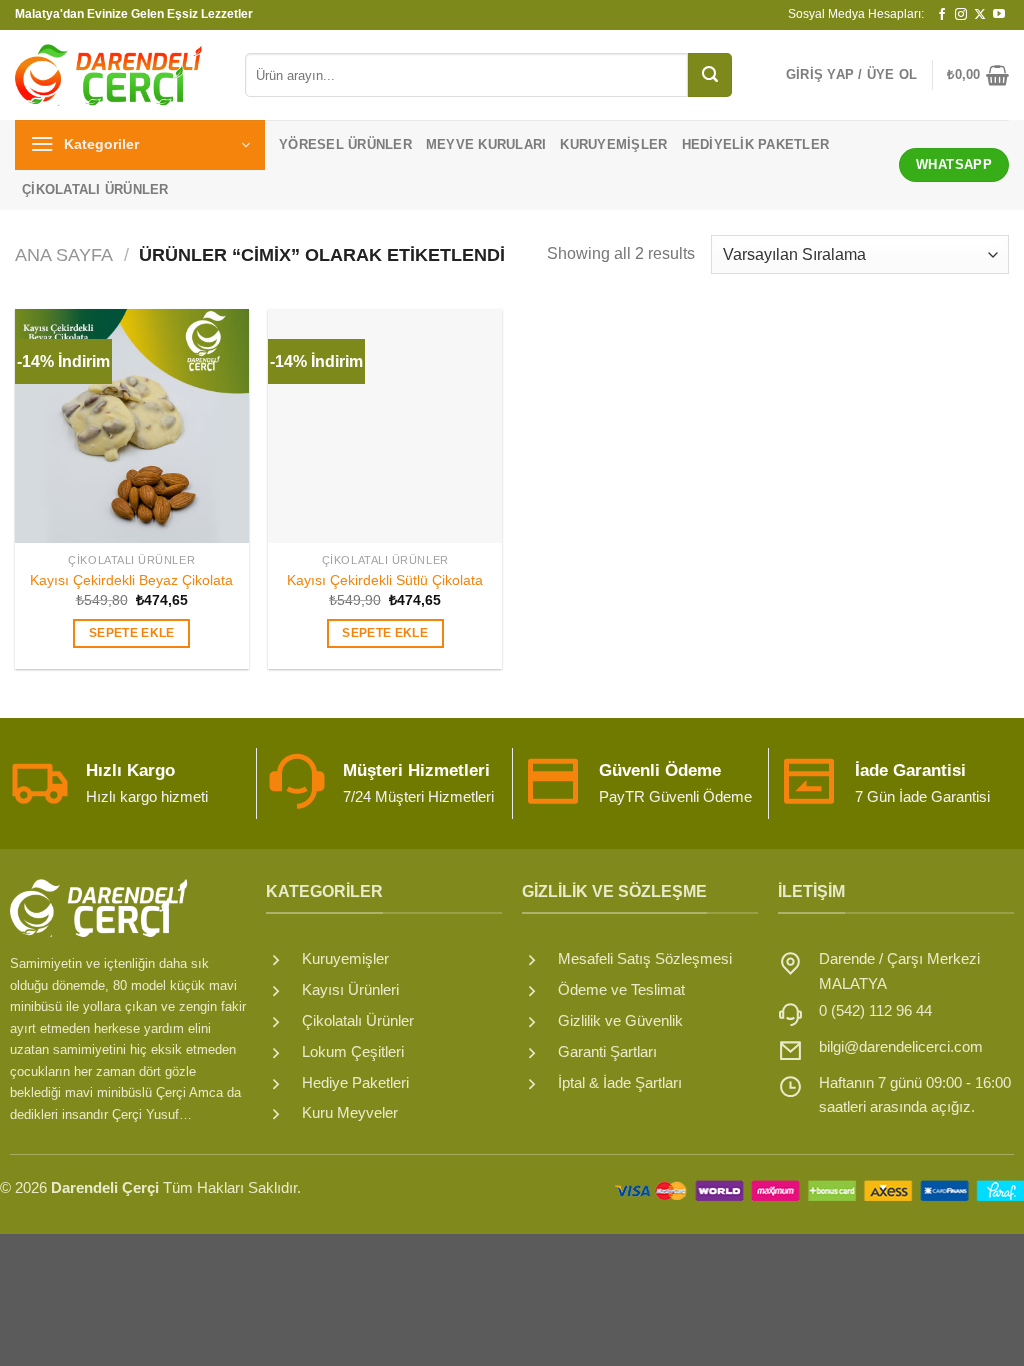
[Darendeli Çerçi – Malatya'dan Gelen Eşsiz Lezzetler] (115, 75)
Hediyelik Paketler (756, 144)
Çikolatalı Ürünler (95, 189)
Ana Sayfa (64, 254)
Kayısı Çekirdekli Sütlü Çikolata (385, 580)
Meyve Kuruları (486, 144)
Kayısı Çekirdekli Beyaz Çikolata (131, 580)
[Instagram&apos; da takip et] (961, 15)
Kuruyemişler (613, 144)
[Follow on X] (980, 15)
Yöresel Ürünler (345, 144)
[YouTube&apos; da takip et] (999, 15)
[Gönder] (710, 75)
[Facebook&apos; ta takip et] (942, 15)
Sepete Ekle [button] (132, 633)
